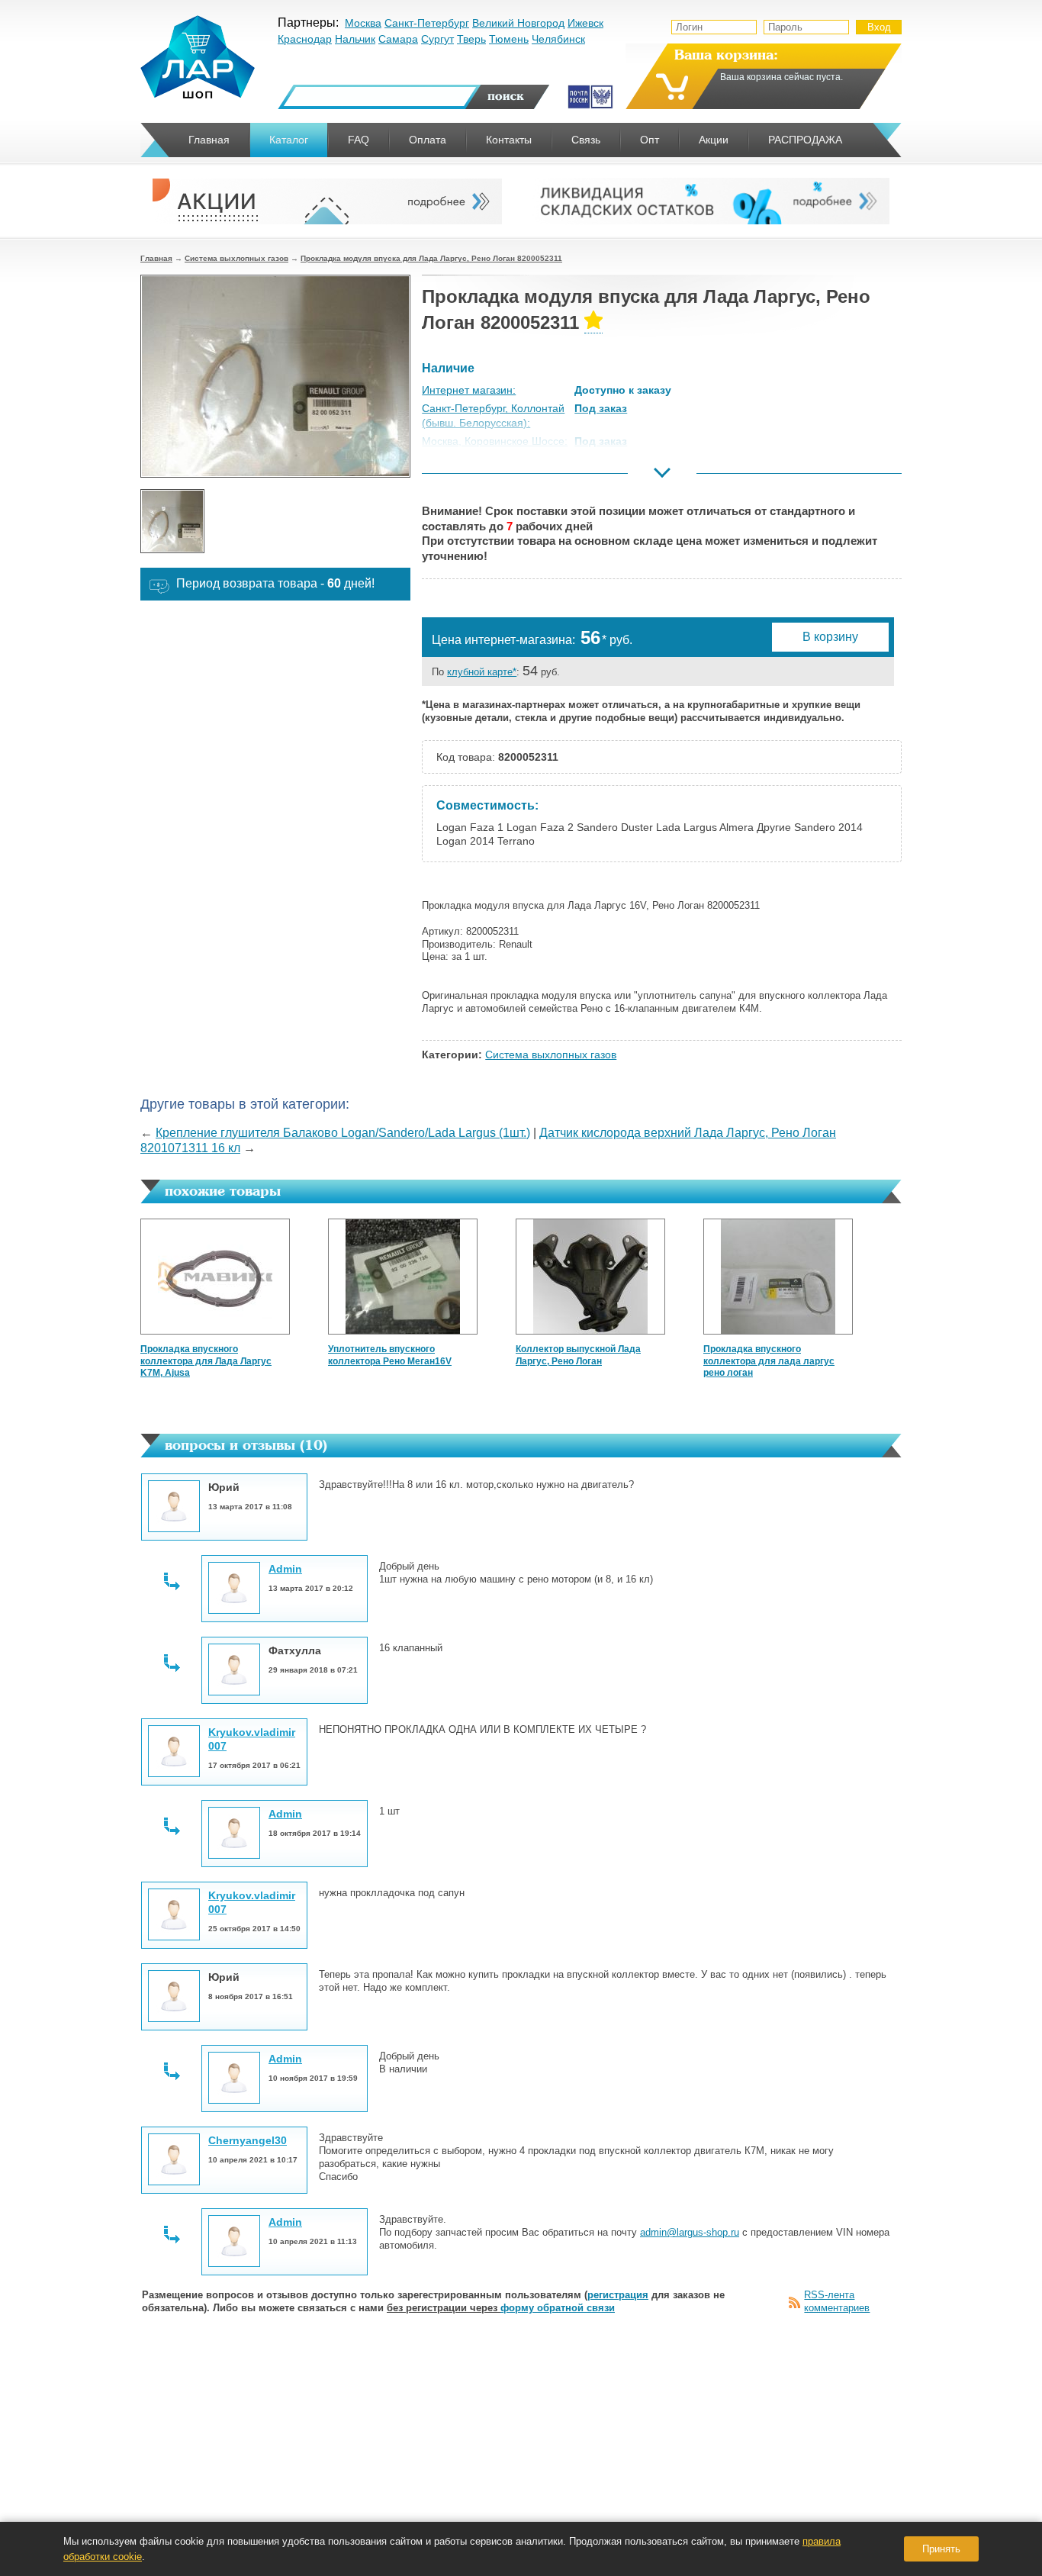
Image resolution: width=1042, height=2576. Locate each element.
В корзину (830, 637)
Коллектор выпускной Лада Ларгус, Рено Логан (578, 1355)
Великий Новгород (518, 23)
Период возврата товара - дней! (275, 583)
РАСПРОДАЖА (805, 140)
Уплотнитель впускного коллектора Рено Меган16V (390, 1355)
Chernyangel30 (248, 2140)
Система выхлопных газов (236, 258)
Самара (398, 39)
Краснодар (305, 39)
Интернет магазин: (469, 390)
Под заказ (601, 408)
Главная (156, 258)
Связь (586, 140)
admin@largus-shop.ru (690, 2232)
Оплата (428, 140)
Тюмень (509, 39)
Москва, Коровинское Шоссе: (495, 441)
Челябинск (558, 39)
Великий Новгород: (470, 478)
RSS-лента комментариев (837, 2301)
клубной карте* (482, 672)
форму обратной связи (558, 2308)
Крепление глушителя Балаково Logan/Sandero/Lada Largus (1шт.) (343, 1133)
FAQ (359, 140)
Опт (650, 140)
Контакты (509, 140)
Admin (285, 1569)
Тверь (471, 39)
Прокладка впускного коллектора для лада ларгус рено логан (769, 1361)
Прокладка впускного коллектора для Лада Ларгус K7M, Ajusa (206, 1361)
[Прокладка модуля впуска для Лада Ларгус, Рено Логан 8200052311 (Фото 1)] (172, 521)
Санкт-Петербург (427, 23)
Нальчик (355, 39)
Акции (714, 140)
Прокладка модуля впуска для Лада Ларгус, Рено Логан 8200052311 (431, 258)
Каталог (289, 140)
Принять (941, 2549)
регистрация (618, 2295)
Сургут (437, 39)
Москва (363, 23)
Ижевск (585, 23)
